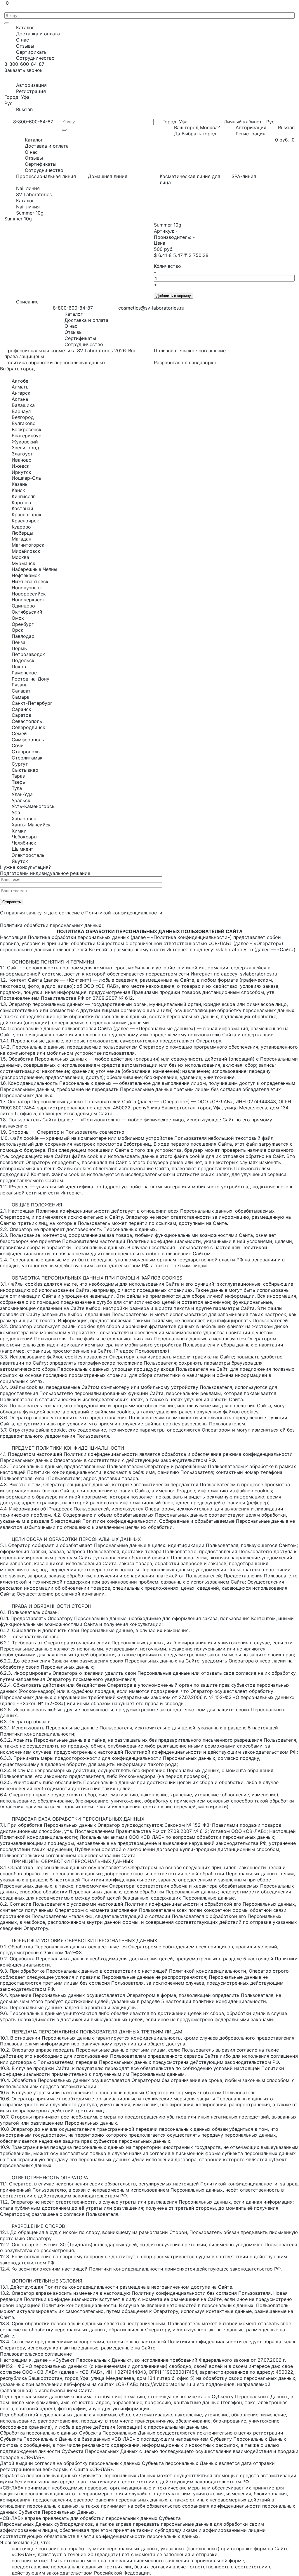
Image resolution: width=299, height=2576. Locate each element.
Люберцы (22, 533)
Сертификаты (32, 52)
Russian (24, 109)
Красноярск (25, 521)
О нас (22, 40)
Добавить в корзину (174, 296)
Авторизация (31, 85)
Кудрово (21, 527)
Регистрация (31, 91)
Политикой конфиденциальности (124, 913)
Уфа (16, 812)
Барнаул (21, 411)
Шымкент (22, 849)
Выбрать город (199, 134)
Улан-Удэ (22, 794)
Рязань (20, 685)
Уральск (21, 800)
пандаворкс (202, 362)
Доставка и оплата (38, 34)
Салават (21, 691)
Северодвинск (28, 727)
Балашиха (23, 405)
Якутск (20, 861)
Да (177, 134)
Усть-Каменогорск (33, 806)
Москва (20, 557)
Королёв (21, 503)
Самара (21, 697)
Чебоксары (25, 837)
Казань (20, 484)
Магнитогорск (28, 545)
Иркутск (21, 472)
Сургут (20, 764)
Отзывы (25, 46)
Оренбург (23, 624)
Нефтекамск (26, 575)
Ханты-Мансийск (31, 825)
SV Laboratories (34, 194)
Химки (19, 831)
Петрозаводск (28, 654)
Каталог (25, 27)
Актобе (20, 381)
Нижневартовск (30, 581)
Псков (19, 667)
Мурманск (24, 563)
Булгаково (24, 423)
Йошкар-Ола (26, 478)
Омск (18, 618)
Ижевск (21, 466)
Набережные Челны (34, 569)
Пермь (19, 648)
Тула (17, 788)
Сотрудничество (35, 58)
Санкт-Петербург (32, 703)
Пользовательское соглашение (190, 351)
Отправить (12, 902)
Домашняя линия (108, 176)
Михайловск (26, 551)
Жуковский (25, 442)
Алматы (21, 387)
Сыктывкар (25, 770)
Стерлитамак (27, 758)
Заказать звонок (24, 70)
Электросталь (28, 855)
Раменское (24, 673)
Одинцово (23, 606)
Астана (20, 399)
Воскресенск (27, 429)
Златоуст (22, 454)
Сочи (18, 745)
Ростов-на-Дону (31, 679)
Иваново (22, 460)
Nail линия (28, 188)
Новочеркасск (28, 600)
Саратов (21, 715)
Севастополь (27, 721)
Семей (19, 733)
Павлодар (23, 636)
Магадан (21, 539)
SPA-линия (244, 176)
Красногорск (27, 514)
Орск (18, 630)
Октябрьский (27, 612)
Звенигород (25, 448)
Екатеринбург (28, 436)
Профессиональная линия (46, 176)
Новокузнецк (27, 588)
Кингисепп (24, 496)
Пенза (19, 642)
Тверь (18, 782)
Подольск (23, 660)
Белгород (23, 417)
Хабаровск (24, 819)
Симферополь (28, 740)
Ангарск (21, 393)
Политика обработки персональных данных (55, 362)
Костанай (22, 508)
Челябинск (24, 843)
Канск (18, 490)
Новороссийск (29, 594)
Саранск (21, 709)
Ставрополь (26, 752)
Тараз (18, 776)
